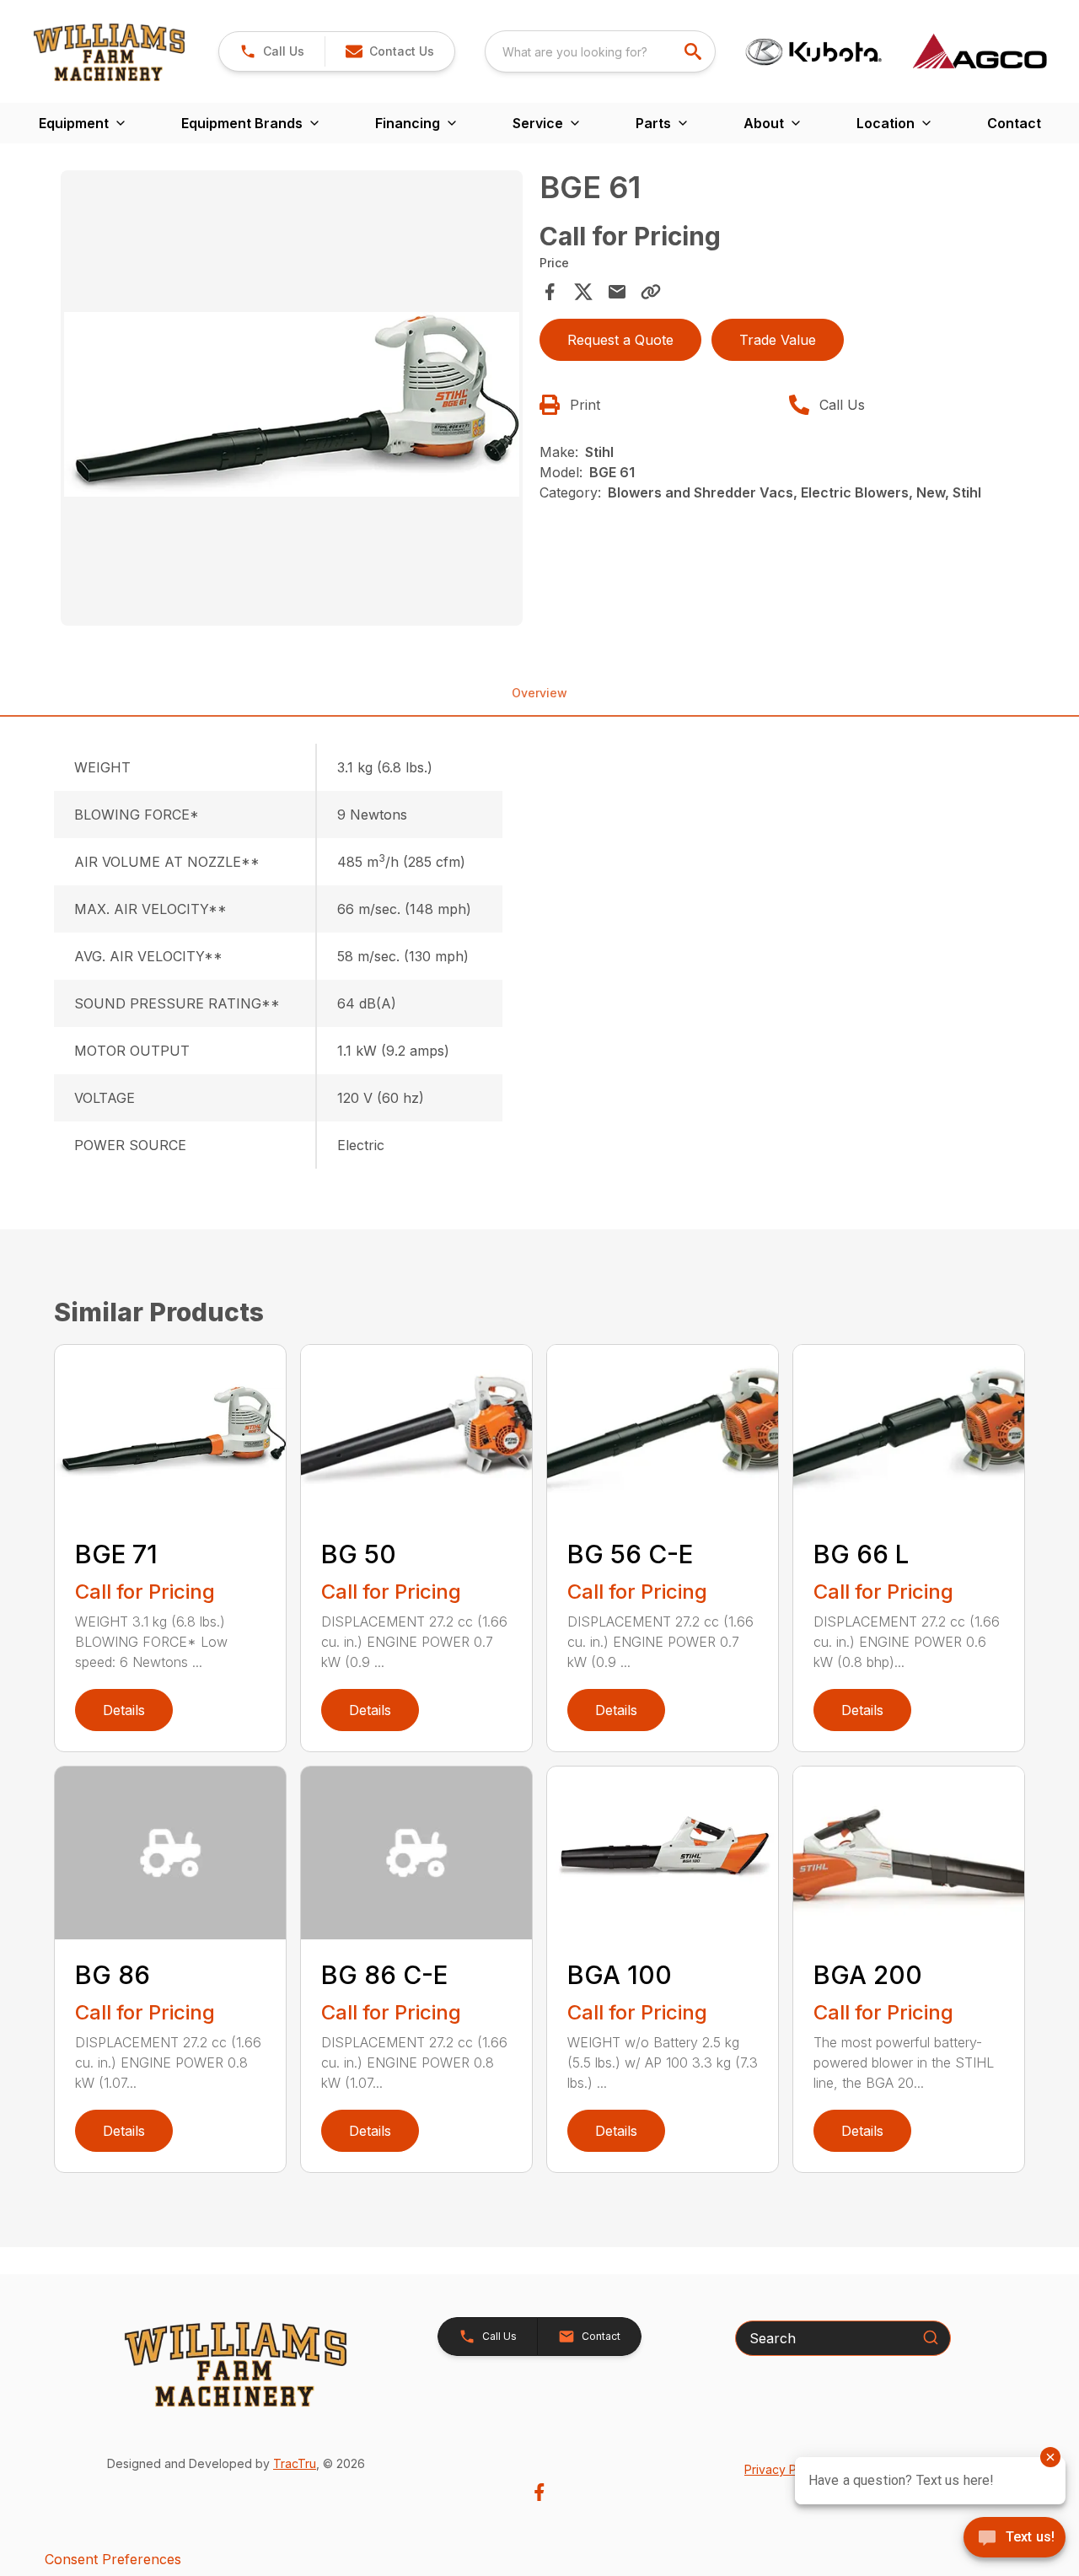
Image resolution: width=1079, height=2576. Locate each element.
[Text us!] (1015, 2539)
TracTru (295, 2463)
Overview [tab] (539, 693)
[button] (272, 51)
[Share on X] (583, 292)
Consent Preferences (113, 2559)
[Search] (931, 2337)
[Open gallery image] (292, 398)
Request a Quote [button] (620, 340)
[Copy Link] (651, 292)
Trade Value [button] (778, 340)
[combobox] (600, 51)
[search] (695, 51)
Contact (1014, 123)
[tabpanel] (292, 401)
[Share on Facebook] (550, 292)
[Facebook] (539, 2492)
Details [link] (124, 1710)
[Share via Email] (617, 292)
